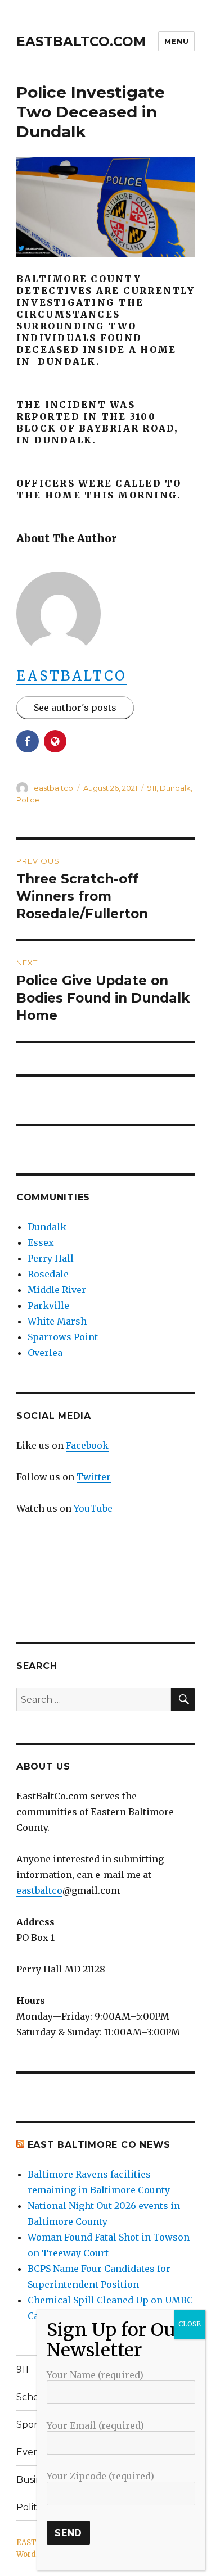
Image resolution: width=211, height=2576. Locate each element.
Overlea (45, 1353)
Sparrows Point (63, 1337)
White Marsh (57, 1321)
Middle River (57, 1290)
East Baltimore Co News (99, 2145)
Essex (41, 1242)
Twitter (94, 1477)
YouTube (93, 1508)
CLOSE (190, 2324)
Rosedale (48, 1274)
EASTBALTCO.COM (81, 42)
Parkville (48, 1305)
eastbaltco (72, 676)
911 (152, 788)
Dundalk (175, 788)
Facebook (87, 1445)
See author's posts (75, 708)
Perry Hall (51, 1258)
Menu (176, 41)
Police (28, 800)
